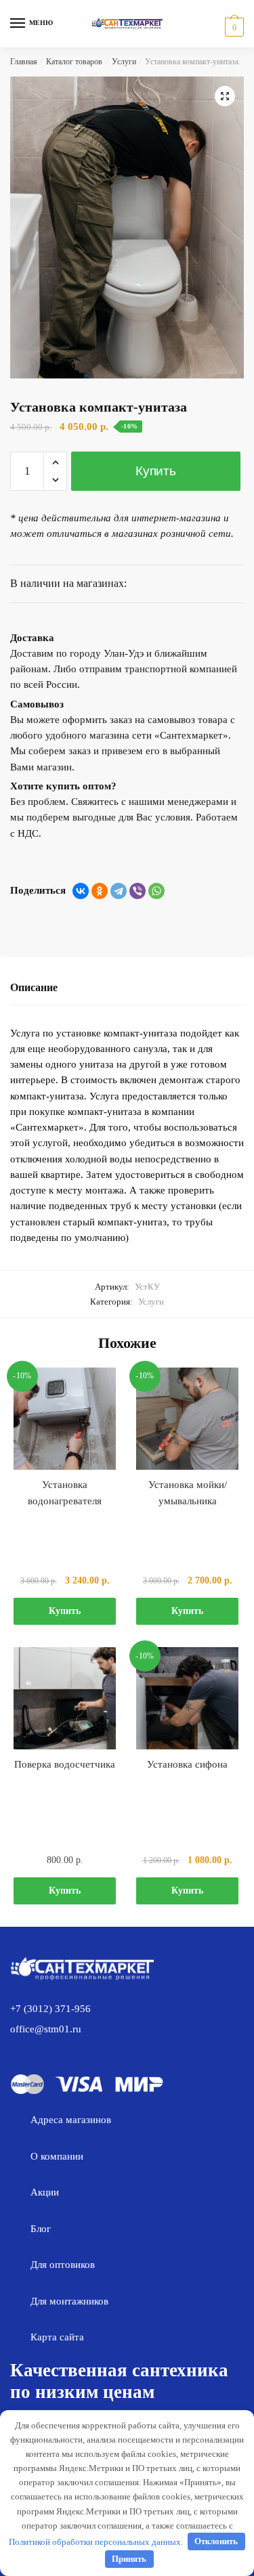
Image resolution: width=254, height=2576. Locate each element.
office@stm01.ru (46, 2029)
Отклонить (216, 2541)
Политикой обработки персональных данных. (96, 2541)
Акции (45, 2192)
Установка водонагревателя (65, 1493)
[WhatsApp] (156, 891)
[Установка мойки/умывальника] (187, 1419)
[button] (225, 96)
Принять (129, 2559)
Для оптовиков (63, 2265)
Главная (24, 62)
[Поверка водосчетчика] (65, 1698)
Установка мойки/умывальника (188, 1493)
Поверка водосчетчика (65, 1764)
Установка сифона (187, 1764)
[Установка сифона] (187, 1698)
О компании (57, 2156)
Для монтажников (69, 2301)
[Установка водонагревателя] (65, 1419)
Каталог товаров (74, 62)
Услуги (124, 62)
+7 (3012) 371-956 (50, 2009)
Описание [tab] (34, 987)
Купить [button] (65, 1611)
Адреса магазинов (71, 2120)
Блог (41, 2229)
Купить (155, 471)
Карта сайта (57, 2337)
